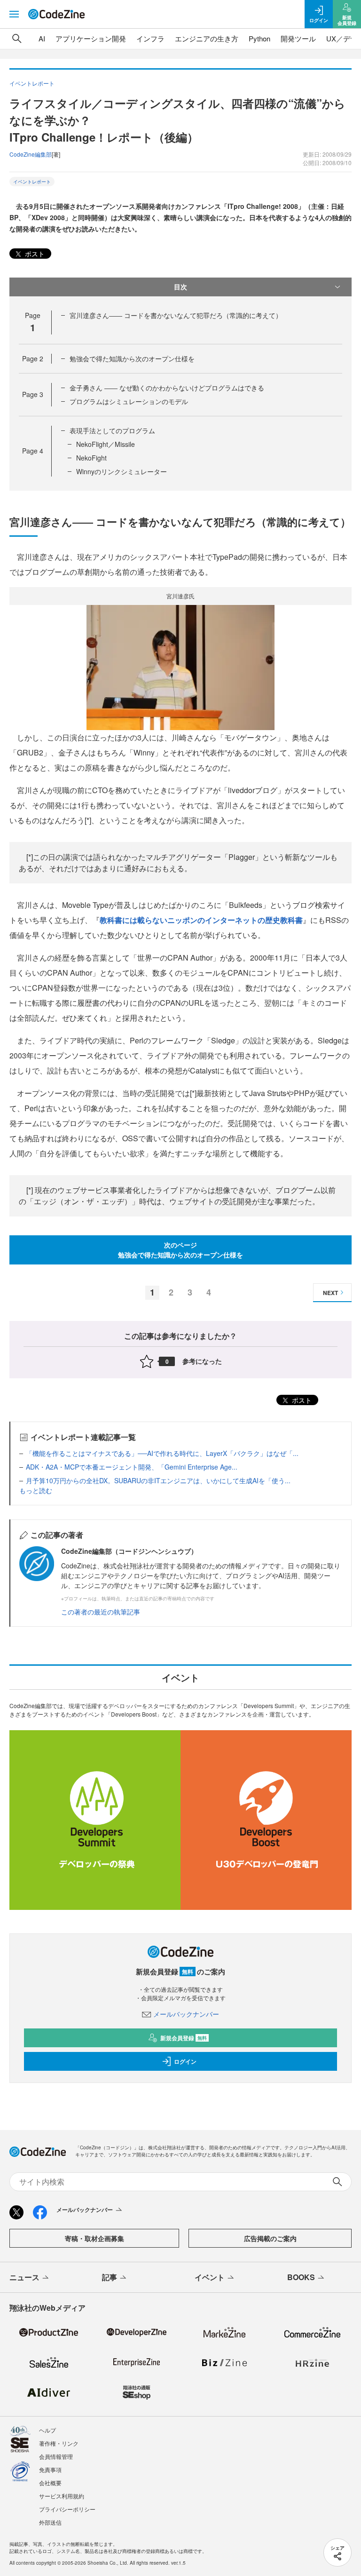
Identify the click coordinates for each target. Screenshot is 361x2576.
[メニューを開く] (14, 14)
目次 (180, 286)
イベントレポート (32, 182)
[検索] (17, 39)
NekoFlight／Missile (106, 444)
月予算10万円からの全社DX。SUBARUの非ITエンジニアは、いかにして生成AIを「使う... (158, 1480)
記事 (110, 2277)
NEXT (330, 1293)
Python (259, 38)
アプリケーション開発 (91, 38)
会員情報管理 (56, 2456)
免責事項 (50, 2469)
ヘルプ (47, 2430)
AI (42, 38)
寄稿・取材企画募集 (94, 2238)
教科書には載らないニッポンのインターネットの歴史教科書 (201, 920)
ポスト (34, 254)
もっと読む (36, 1490)
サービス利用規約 (62, 2496)
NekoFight (91, 458)
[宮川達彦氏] (180, 666)
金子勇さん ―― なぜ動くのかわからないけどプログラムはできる (167, 388)
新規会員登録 (184, 2038)
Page (33, 358)
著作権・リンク (59, 2443)
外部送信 (50, 2522)
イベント (210, 2277)
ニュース (24, 2277)
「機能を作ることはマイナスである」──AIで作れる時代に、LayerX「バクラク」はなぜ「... (162, 1453)
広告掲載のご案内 (270, 2238)
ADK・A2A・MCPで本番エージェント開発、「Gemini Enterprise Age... (132, 1467)
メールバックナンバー (186, 2014)
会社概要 (50, 2483)
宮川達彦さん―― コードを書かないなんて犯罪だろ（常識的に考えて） (176, 315)
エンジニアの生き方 (207, 38)
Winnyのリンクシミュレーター (122, 471)
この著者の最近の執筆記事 (101, 1612)
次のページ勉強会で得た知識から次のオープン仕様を (180, 1250)
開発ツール (298, 38)
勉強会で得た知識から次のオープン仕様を (132, 358)
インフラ (150, 38)
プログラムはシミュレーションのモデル (129, 401)
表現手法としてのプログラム (112, 430)
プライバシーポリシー (67, 2509)
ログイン (185, 2061)
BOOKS (301, 2277)
